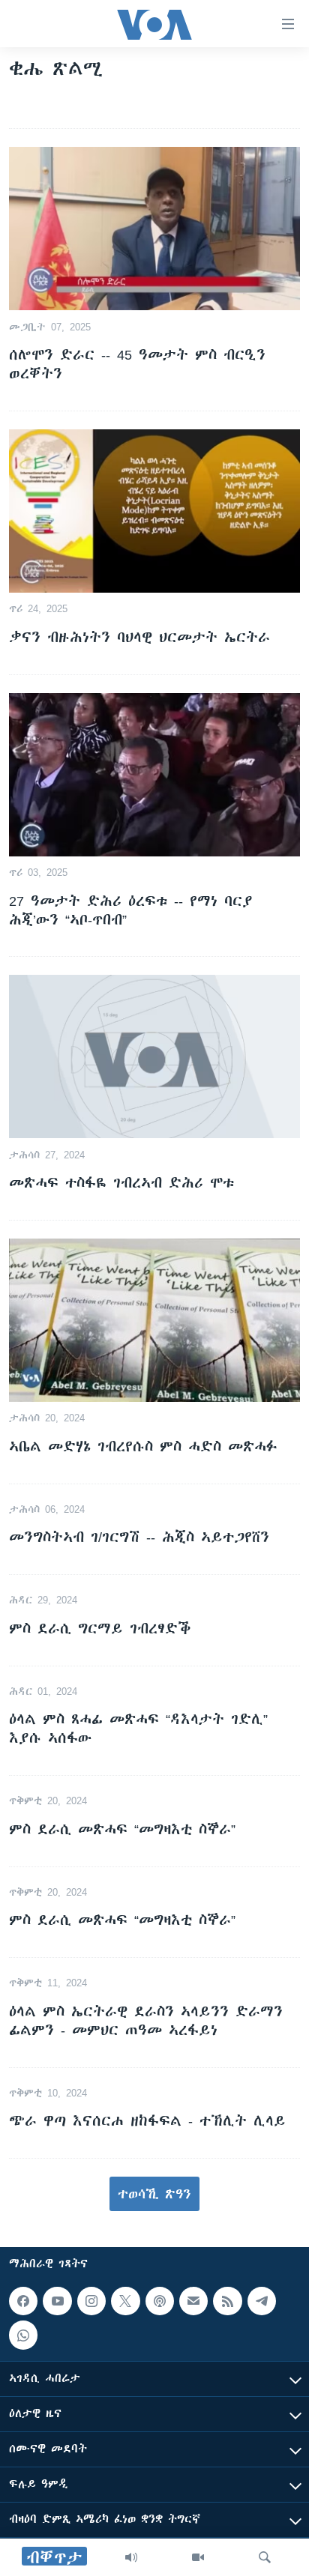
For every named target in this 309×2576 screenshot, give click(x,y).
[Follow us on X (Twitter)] (125, 2301)
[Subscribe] (193, 2301)
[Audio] (131, 2557)
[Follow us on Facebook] (23, 2301)
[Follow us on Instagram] (91, 2301)
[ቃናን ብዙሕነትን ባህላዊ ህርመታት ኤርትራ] (154, 511)
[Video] (198, 2557)
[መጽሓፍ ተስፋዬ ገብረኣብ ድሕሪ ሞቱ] (154, 1056)
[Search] (265, 2557)
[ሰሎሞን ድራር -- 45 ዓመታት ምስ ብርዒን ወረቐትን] (154, 229)
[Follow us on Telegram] (262, 2301)
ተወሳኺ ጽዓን (154, 2194)
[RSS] (227, 2301)
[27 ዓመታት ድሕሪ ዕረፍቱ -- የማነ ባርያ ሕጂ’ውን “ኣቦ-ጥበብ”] (154, 775)
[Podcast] (160, 2301)
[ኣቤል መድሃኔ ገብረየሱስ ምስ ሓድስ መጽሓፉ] (154, 1320)
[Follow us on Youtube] (57, 2301)
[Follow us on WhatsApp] (23, 2335)
